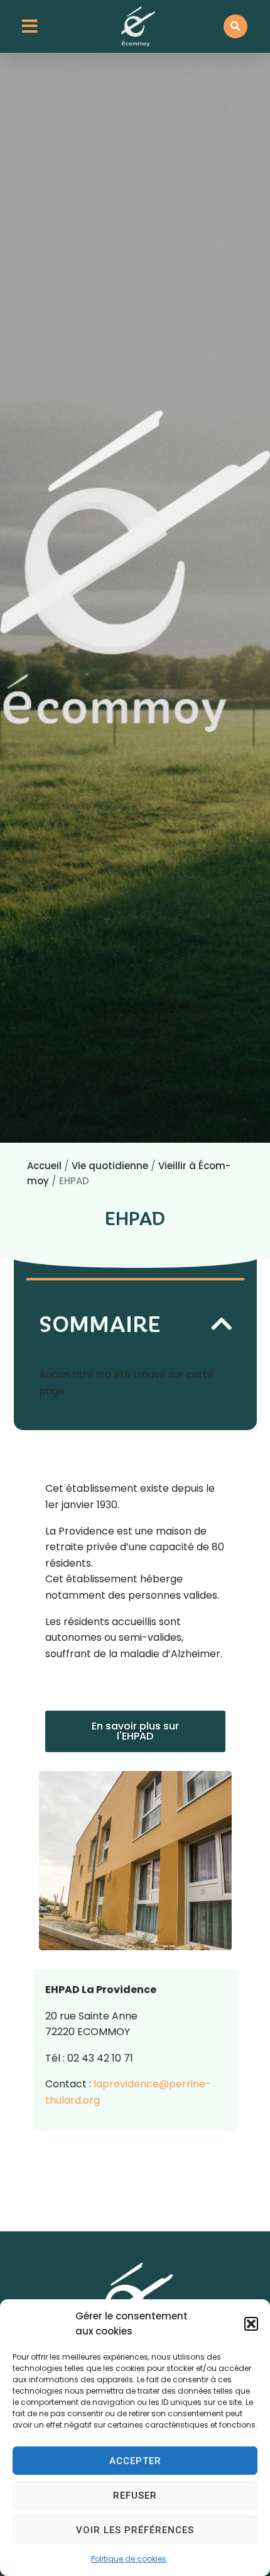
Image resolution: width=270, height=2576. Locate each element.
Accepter (135, 2461)
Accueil (44, 1166)
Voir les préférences (135, 2530)
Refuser (135, 2495)
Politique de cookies (129, 2559)
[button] (251, 2324)
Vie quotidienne (110, 1166)
